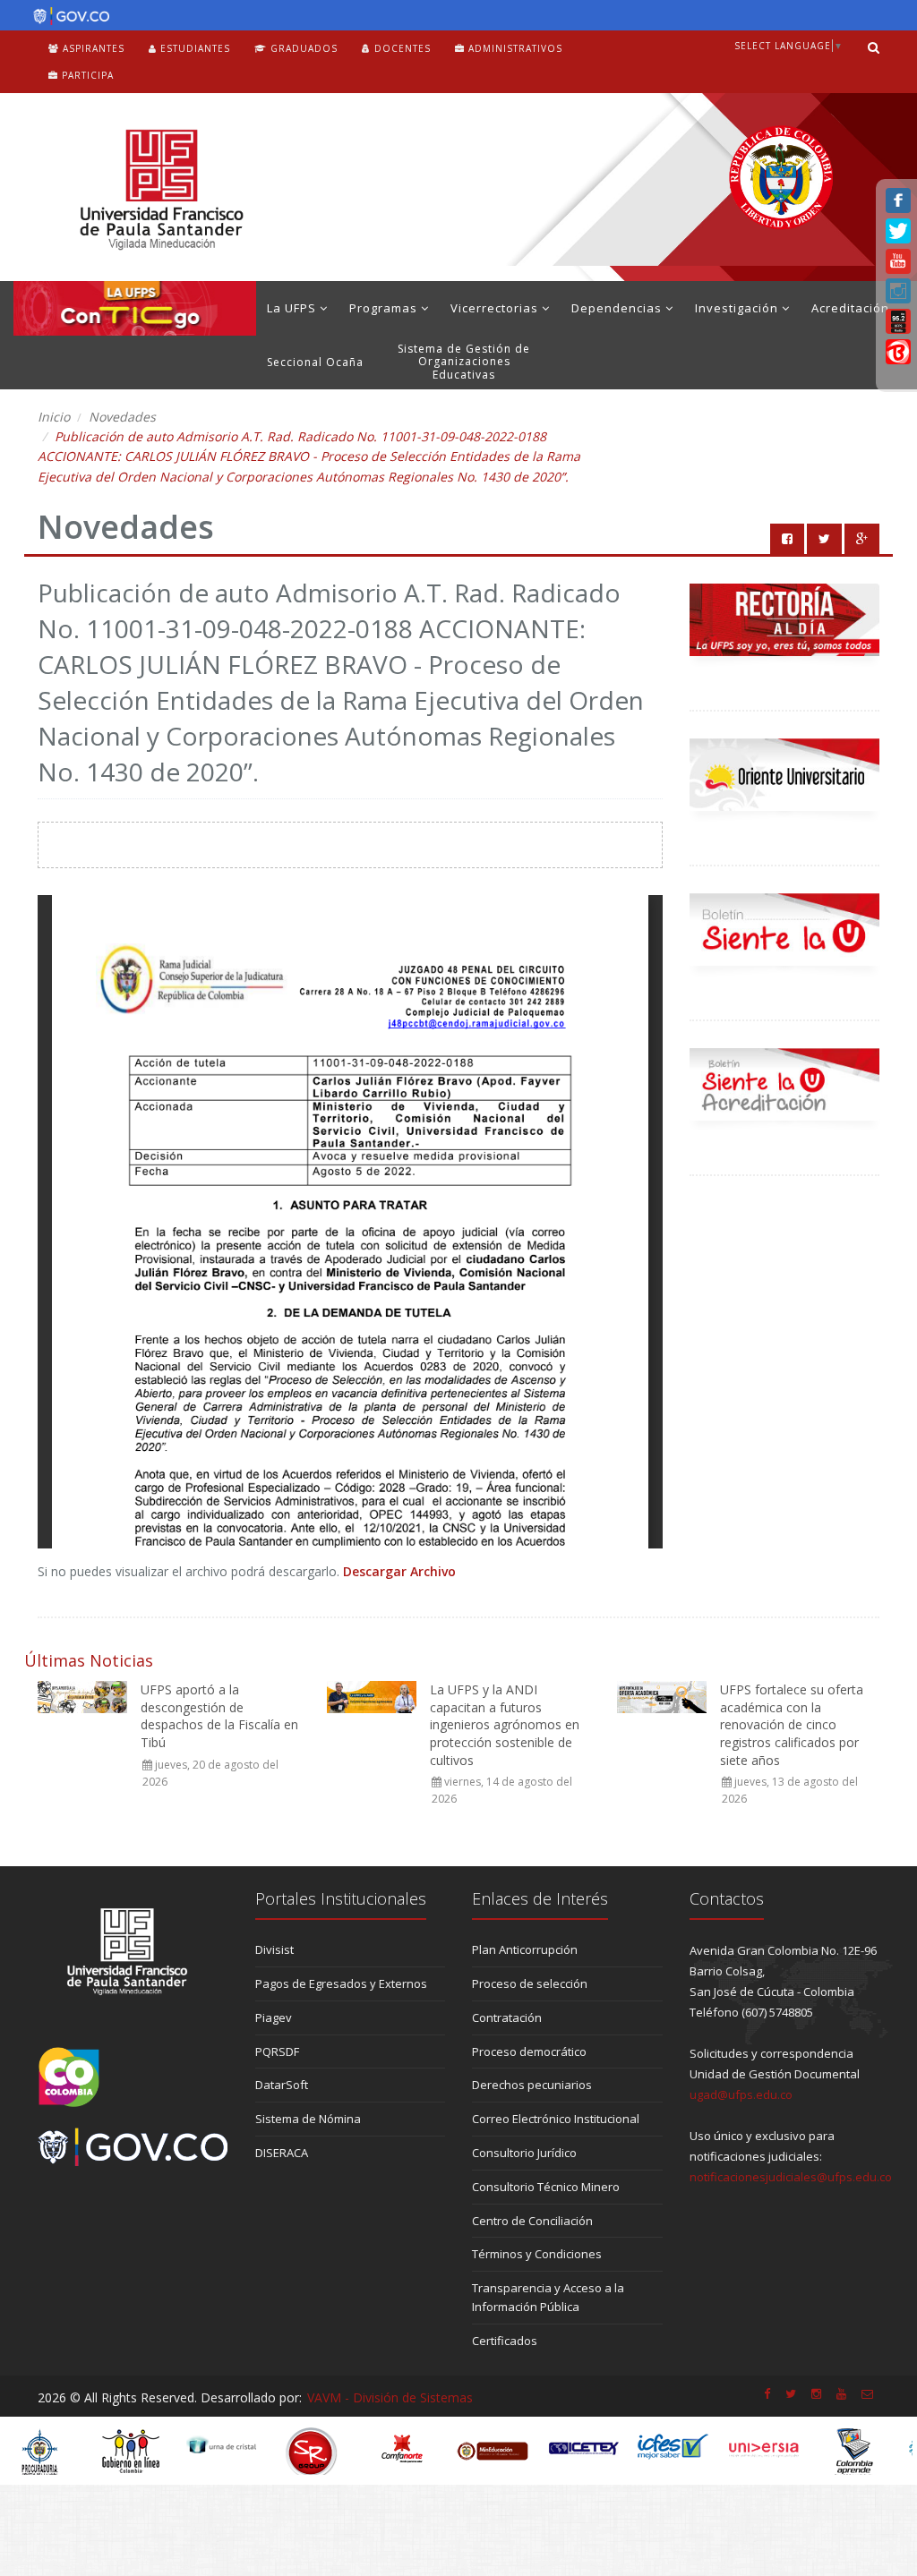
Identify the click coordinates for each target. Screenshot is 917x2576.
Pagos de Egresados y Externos (341, 1983)
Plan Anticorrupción (525, 1949)
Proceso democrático (529, 2051)
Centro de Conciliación (532, 2221)
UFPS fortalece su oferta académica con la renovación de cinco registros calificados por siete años (792, 1724)
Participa (86, 75)
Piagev (274, 2017)
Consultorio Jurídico (524, 2153)
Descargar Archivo (399, 1571)
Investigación (738, 308)
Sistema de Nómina (308, 2119)
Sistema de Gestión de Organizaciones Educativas (464, 362)
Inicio (54, 417)
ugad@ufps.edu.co (741, 2094)
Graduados (302, 48)
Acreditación (850, 308)
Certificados (505, 2341)
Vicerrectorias (496, 308)
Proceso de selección (530, 1983)
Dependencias (618, 308)
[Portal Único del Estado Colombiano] (67, 16)
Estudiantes (193, 48)
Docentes (401, 48)
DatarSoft (282, 2085)
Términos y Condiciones (537, 2254)
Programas (385, 308)
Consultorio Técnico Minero (546, 2187)
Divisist (274, 1949)
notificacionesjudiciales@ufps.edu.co (791, 2177)
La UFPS (293, 308)
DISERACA (282, 2153)
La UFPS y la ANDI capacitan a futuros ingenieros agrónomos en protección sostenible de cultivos (505, 1724)
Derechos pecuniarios (532, 2085)
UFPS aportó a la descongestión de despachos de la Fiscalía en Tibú (219, 1716)
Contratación (507, 2017)
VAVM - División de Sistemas (390, 2397)
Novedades (122, 417)
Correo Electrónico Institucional (556, 2119)
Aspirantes (92, 48)
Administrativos (514, 48)
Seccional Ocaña (315, 362)
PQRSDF (277, 2051)
